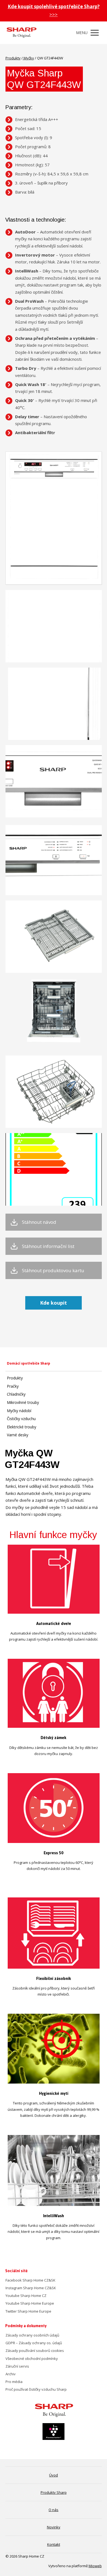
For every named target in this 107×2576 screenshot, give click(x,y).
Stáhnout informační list (48, 1246)
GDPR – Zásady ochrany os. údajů (34, 2343)
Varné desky (18, 1435)
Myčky (28, 58)
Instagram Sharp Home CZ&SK (31, 2288)
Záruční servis (17, 2366)
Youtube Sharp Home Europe (30, 2303)
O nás (54, 2510)
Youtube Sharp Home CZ (26, 2296)
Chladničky (16, 1394)
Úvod (54, 2475)
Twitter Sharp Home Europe (28, 2311)
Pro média (14, 2382)
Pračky (13, 1386)
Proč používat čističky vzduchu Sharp (36, 2389)
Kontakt (54, 2544)
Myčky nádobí (19, 1411)
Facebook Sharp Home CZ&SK (30, 2280)
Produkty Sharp (54, 2492)
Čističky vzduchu (21, 1419)
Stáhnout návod (39, 1222)
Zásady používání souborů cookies (35, 2351)
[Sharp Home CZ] (21, 33)
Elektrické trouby (22, 1427)
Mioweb (95, 2566)
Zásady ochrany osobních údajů (32, 2335)
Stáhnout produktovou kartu (53, 1271)
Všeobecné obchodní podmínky (32, 2359)
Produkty (13, 58)
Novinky (54, 2527)
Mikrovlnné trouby (23, 1402)
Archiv (11, 2374)
